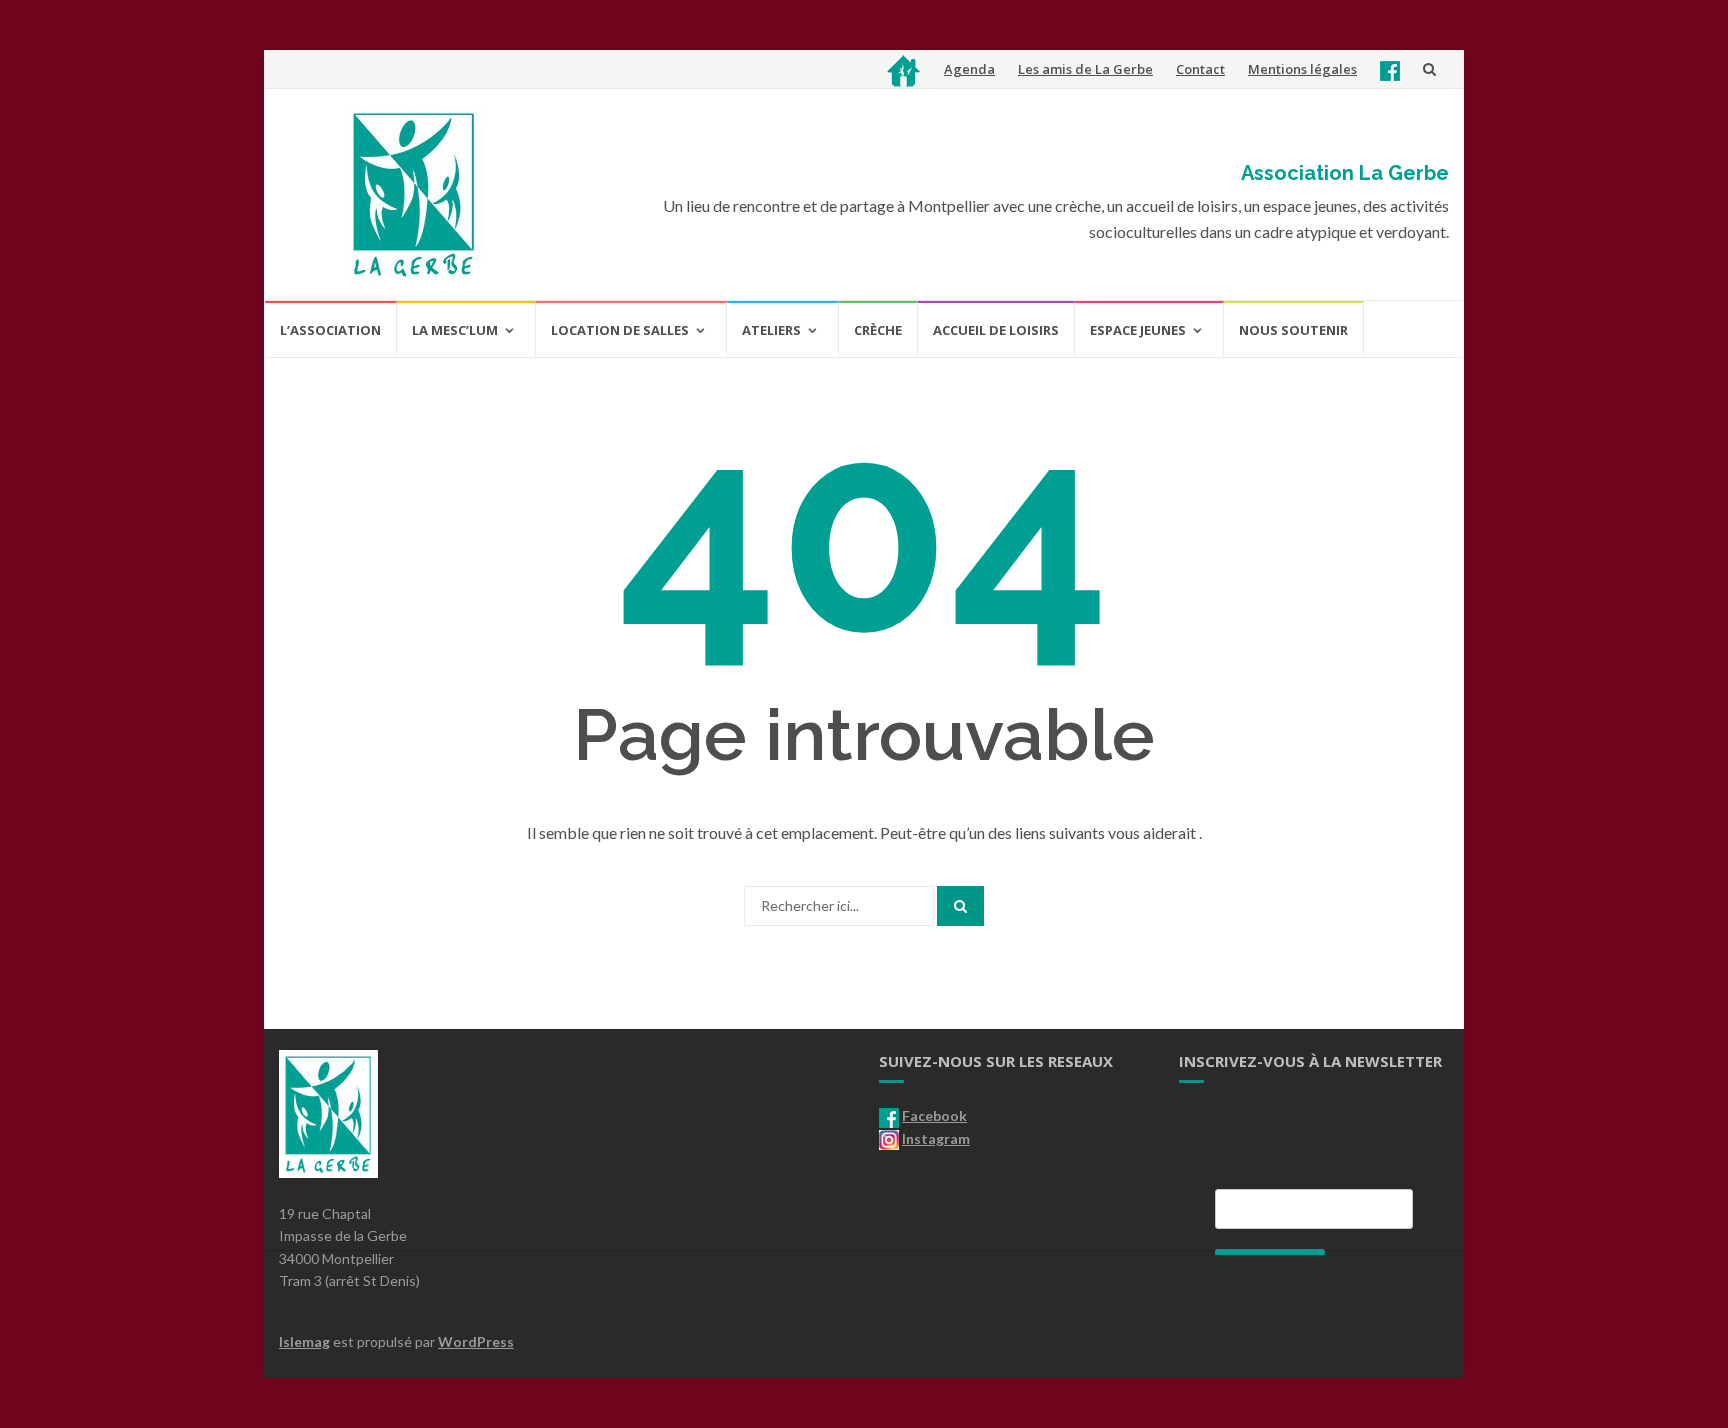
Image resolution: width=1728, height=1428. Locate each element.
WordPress (476, 1341)
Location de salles (620, 330)
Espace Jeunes (1138, 330)
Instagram (936, 1138)
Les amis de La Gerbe (1085, 69)
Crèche (878, 330)
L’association (330, 330)
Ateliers (771, 330)
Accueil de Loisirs (996, 330)
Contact (1200, 69)
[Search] (960, 906)
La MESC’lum (455, 330)
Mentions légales (1302, 69)
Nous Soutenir (1293, 330)
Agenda (969, 69)
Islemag (304, 1341)
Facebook (934, 1115)
